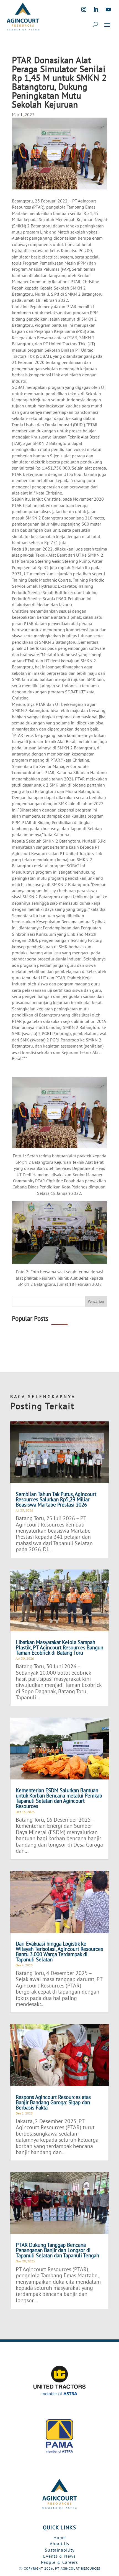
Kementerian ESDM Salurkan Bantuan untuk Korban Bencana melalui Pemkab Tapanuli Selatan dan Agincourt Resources (59, 1798)
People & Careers (59, 2562)
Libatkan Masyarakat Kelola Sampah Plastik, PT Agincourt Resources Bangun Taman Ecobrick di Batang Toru (59, 1647)
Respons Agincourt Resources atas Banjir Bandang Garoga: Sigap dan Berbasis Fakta (53, 2102)
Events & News (59, 2556)
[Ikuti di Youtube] (108, 9)
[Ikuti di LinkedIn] (96, 9)
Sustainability (60, 2550)
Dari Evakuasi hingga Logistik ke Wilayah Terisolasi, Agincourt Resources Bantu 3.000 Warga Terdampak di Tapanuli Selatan (59, 1952)
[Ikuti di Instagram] (84, 9)
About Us (59, 2544)
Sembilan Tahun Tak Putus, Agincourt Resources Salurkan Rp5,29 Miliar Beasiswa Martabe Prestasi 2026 (56, 1499)
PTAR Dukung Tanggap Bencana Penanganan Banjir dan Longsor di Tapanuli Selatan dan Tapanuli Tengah (57, 2250)
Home (60, 2537)
